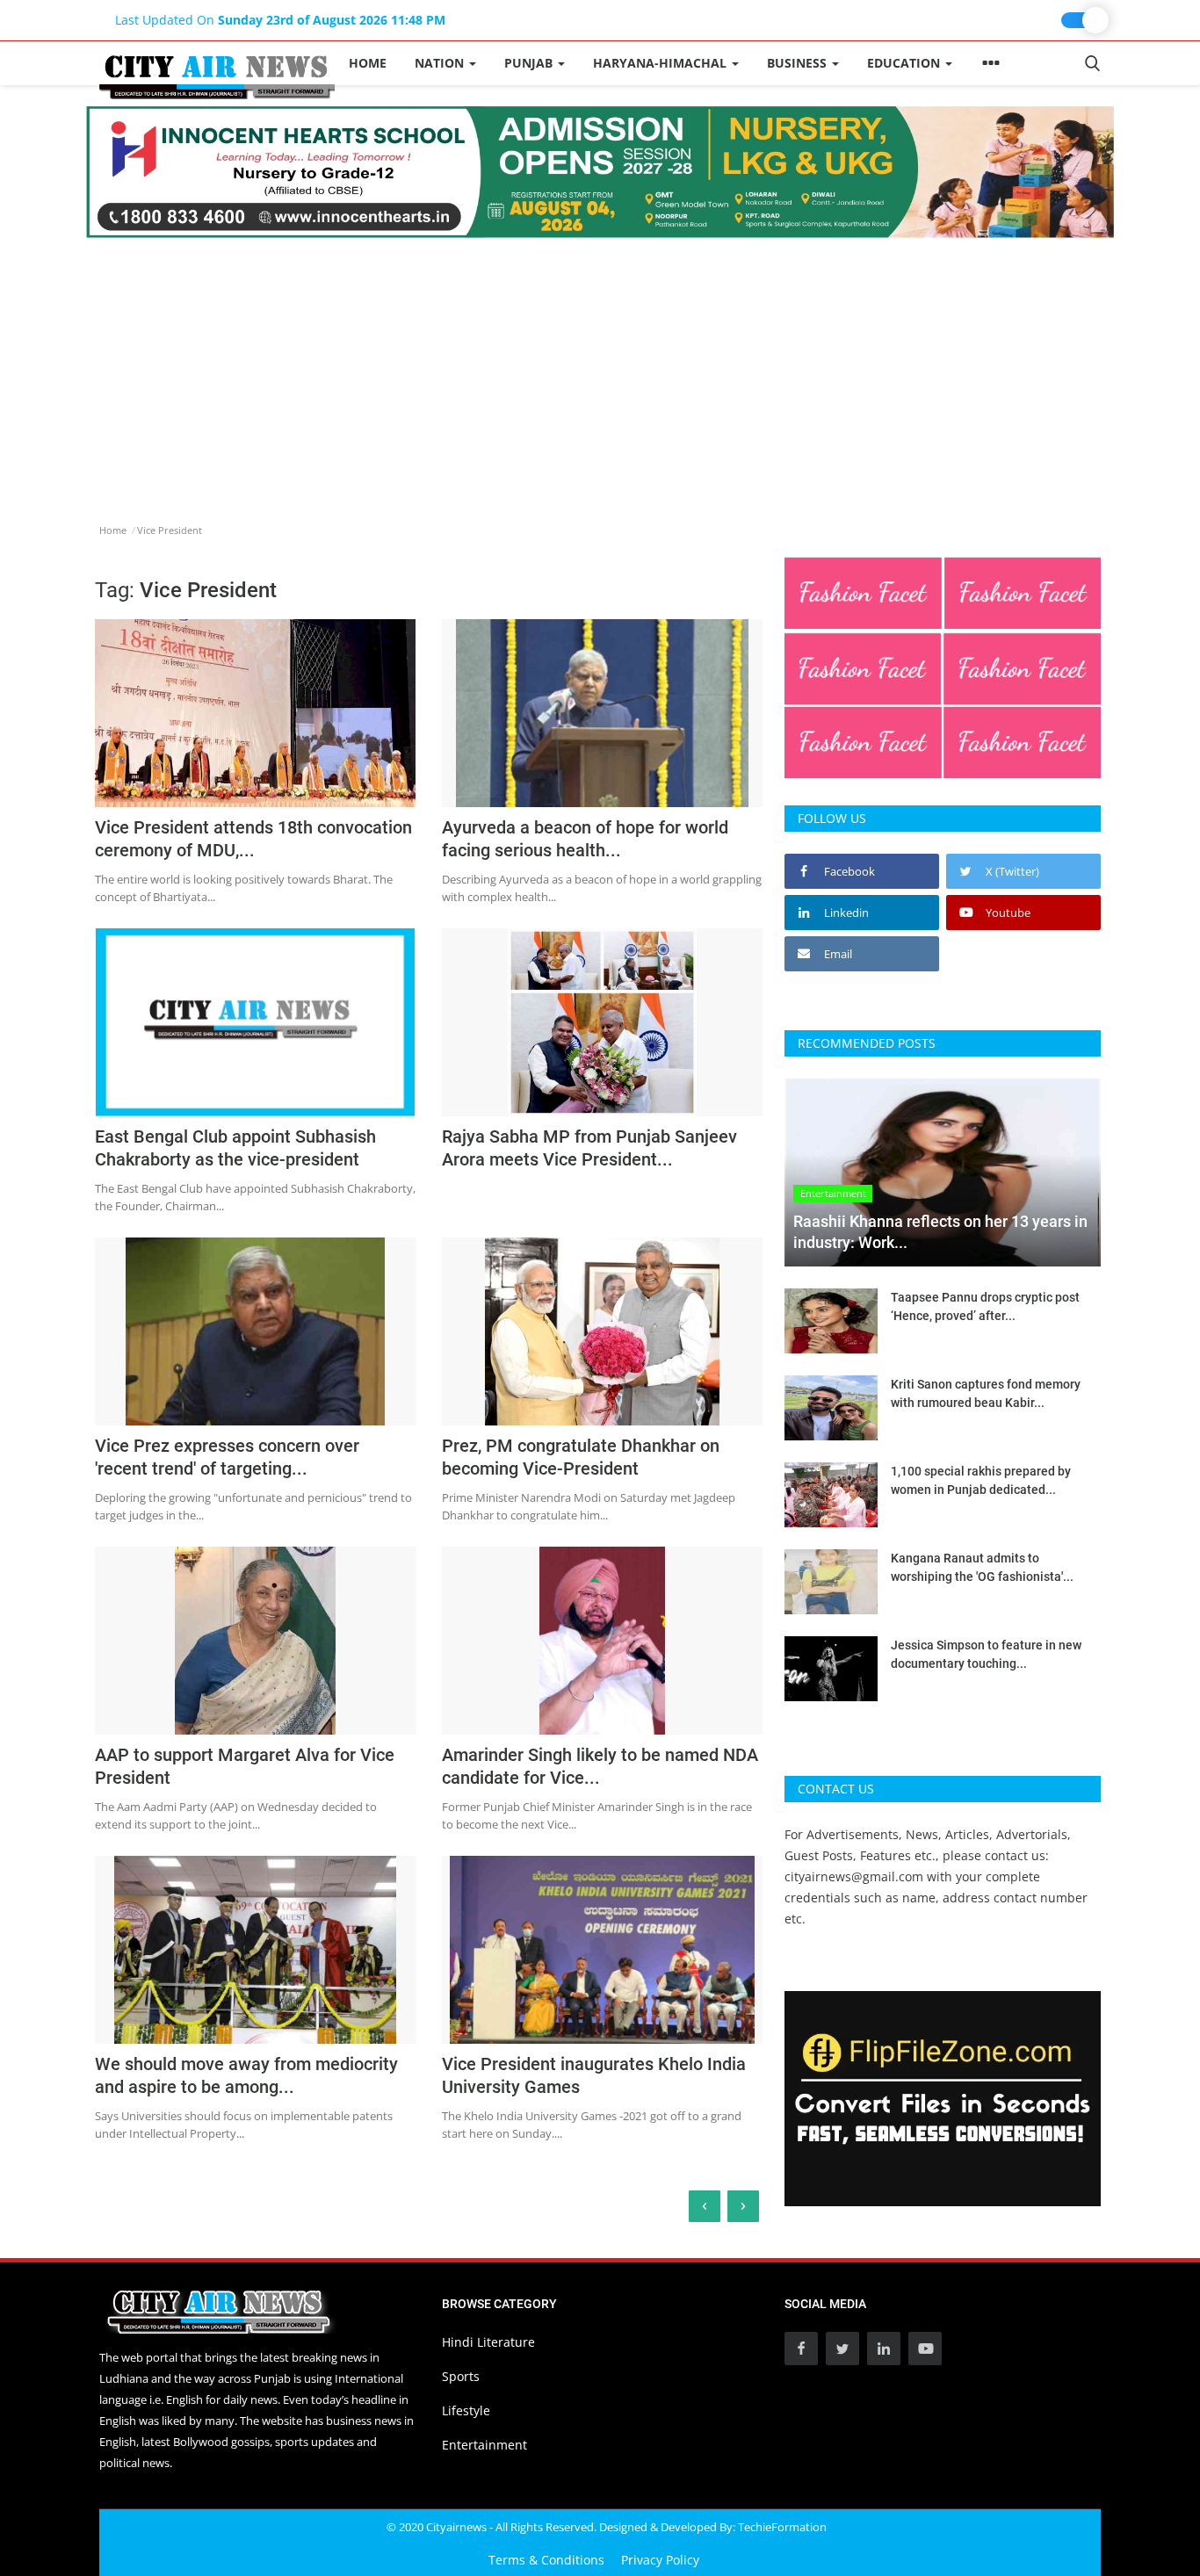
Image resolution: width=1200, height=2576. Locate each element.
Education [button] (905, 63)
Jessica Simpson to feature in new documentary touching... (986, 1654)
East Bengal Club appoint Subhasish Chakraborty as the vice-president (235, 1148)
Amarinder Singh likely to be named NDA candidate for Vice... (600, 1766)
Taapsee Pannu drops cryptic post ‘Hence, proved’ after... (985, 1306)
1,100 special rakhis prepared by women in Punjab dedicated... (981, 1480)
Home (368, 63)
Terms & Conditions (546, 2560)
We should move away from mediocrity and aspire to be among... (246, 2075)
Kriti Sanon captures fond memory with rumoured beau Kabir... (986, 1393)
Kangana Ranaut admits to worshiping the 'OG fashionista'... (982, 1567)
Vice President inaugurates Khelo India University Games (594, 2075)
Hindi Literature (488, 2342)
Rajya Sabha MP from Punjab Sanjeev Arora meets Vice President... (589, 1148)
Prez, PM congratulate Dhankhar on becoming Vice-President (581, 1457)
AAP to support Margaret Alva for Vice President (245, 1766)
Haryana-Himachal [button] (661, 63)
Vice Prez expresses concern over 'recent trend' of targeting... (227, 1457)
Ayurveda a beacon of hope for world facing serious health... (585, 839)
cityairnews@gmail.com (854, 1876)
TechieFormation (782, 2527)
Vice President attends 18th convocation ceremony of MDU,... (253, 839)
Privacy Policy (660, 2560)
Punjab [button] (530, 63)
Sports (461, 2376)
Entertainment (484, 2445)
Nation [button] (441, 63)
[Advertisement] (600, 370)
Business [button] (799, 63)
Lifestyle (466, 2410)
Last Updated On (280, 20)
